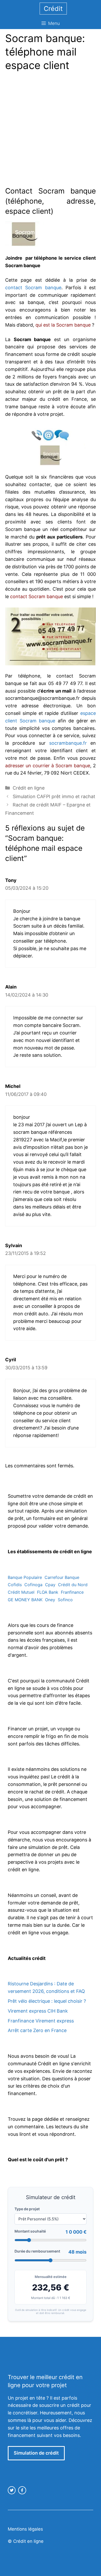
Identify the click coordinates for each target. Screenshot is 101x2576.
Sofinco (65, 1600)
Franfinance (72, 1592)
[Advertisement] (51, 130)
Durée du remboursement (37, 2251)
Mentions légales (25, 2529)
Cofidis (15, 1585)
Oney (50, 1600)
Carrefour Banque (62, 1577)
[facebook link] (22, 2490)
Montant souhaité (30, 2231)
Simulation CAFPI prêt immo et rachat (54, 796)
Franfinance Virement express (41, 2021)
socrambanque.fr (68, 743)
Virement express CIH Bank (38, 2011)
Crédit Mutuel (21, 1592)
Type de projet (27, 2209)
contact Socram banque (33, 288)
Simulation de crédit (36, 2453)
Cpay (50, 1585)
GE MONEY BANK (25, 1600)
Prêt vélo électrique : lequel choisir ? (47, 2001)
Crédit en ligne (29, 788)
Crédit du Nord (73, 1585)
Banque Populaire (25, 1577)
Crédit (53, 9)
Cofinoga (33, 1585)
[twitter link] (12, 2490)
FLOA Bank (48, 1592)
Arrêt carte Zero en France (37, 2030)
